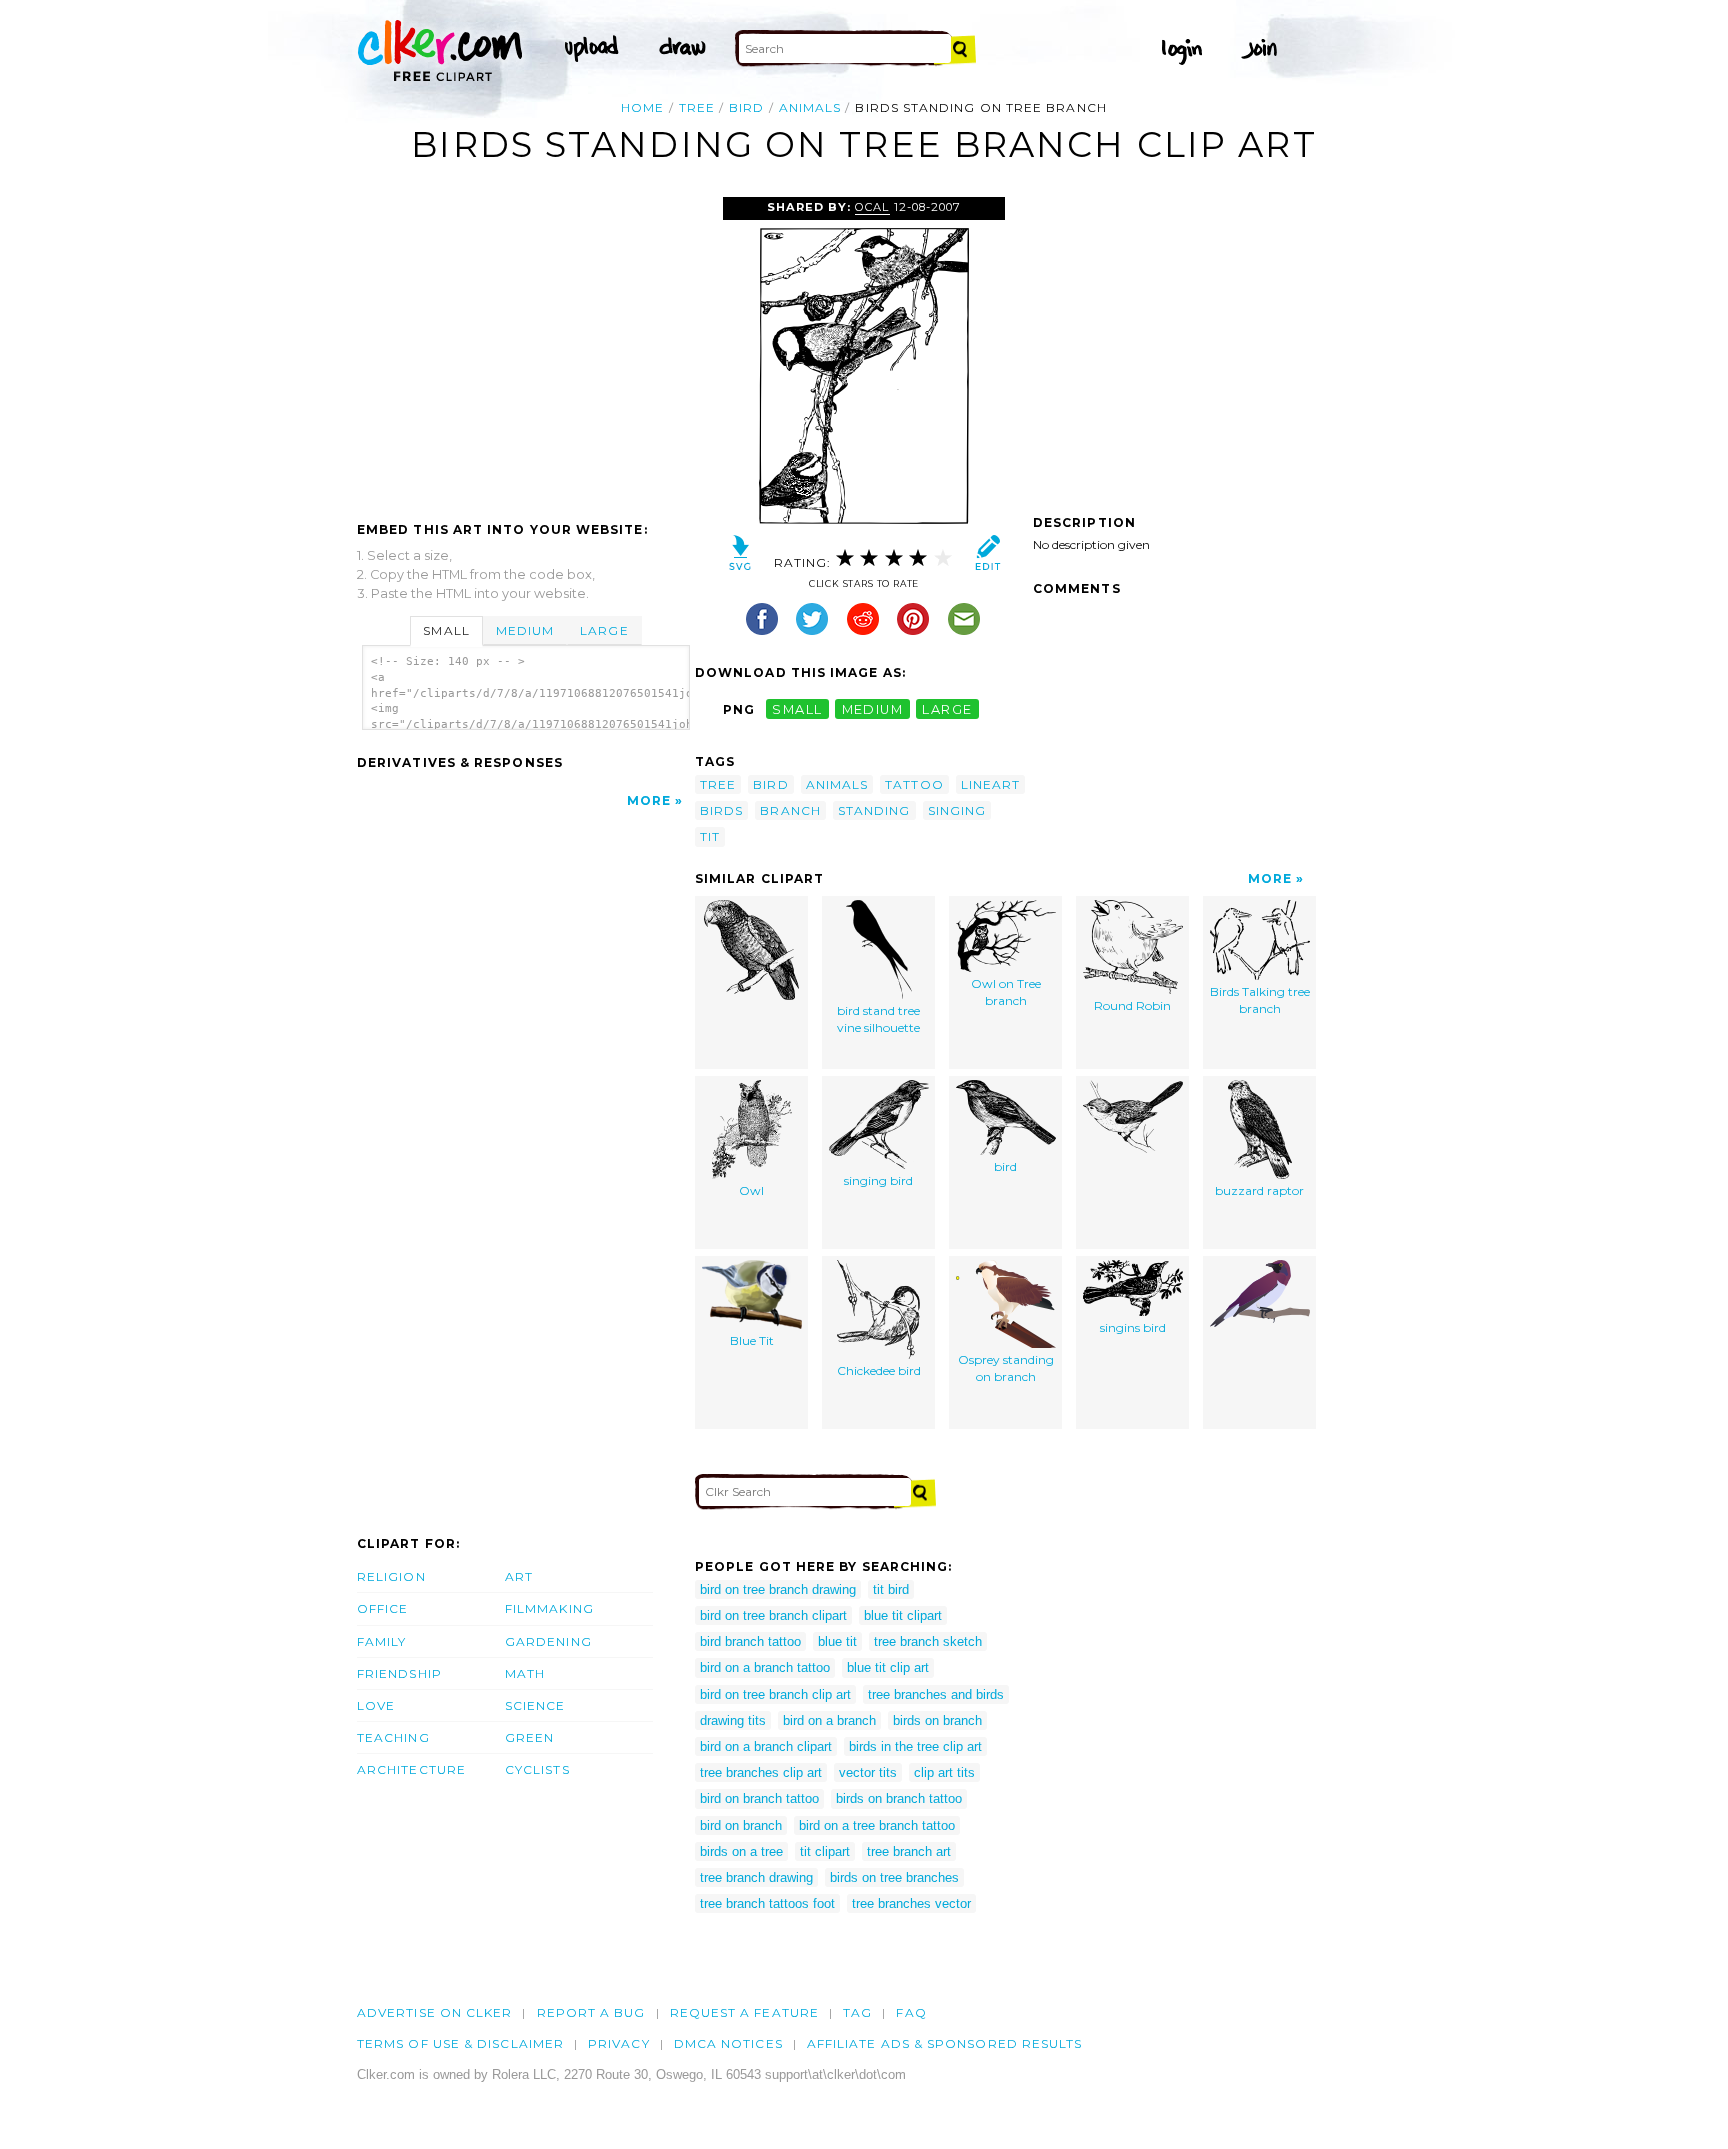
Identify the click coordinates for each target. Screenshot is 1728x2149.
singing (957, 810)
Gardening (548, 1641)
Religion (391, 1576)
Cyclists (537, 1769)
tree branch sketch (928, 1641)
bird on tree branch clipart (773, 1615)
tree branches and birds (936, 1694)
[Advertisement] (525, 347)
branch (790, 810)
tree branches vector (911, 1903)
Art (519, 1576)
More (649, 800)
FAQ (911, 2012)
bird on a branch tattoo (765, 1667)
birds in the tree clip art (915, 1746)
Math (525, 1673)
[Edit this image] (987, 557)
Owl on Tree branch (1006, 992)
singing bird (878, 1180)
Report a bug (591, 2012)
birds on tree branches (894, 1877)
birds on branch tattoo (899, 1798)
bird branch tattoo (750, 1641)
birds (721, 810)
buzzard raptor (1259, 1190)
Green (529, 1737)
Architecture (411, 1769)
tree (697, 107)
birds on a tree (741, 1851)
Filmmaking (549, 1608)
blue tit (837, 1641)
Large (604, 630)
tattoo (914, 784)
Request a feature (744, 2012)
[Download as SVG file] (740, 557)
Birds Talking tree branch (1260, 1000)
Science (535, 1705)
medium (873, 709)
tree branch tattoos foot (767, 1903)
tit (710, 836)
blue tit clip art (888, 1667)
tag (857, 2012)
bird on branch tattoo (759, 1798)
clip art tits (944, 1772)
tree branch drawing (756, 1877)
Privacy (619, 2043)
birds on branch (937, 1720)
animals (810, 107)
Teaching (393, 1737)
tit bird (891, 1589)
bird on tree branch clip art (775, 1694)
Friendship (399, 1673)
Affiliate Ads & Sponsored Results (945, 2043)
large (947, 709)
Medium (525, 630)
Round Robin (1132, 1005)
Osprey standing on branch (1006, 1368)
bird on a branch (829, 1720)
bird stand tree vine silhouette (878, 1019)
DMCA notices (728, 2043)
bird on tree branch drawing (778, 1589)
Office (382, 1608)
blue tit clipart (903, 1615)
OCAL (872, 207)
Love (376, 1705)
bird (746, 107)
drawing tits (733, 1720)
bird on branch (741, 1825)
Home (642, 107)
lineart (991, 784)
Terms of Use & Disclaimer (460, 2043)
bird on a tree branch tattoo (877, 1825)
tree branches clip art (761, 1772)
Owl (751, 1190)
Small (446, 630)
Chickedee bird (879, 1370)
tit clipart (825, 1851)
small (797, 709)
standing (874, 810)
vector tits (868, 1772)
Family (381, 1641)
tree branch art (909, 1851)
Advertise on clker (434, 2012)
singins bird (1133, 1327)
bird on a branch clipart (766, 1746)
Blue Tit (752, 1340)
